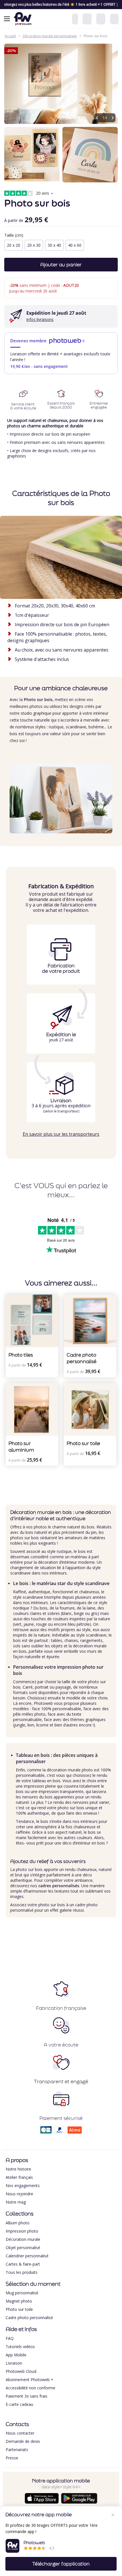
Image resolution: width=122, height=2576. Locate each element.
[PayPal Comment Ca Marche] (60, 2132)
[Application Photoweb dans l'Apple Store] (42, 2502)
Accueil (10, 36)
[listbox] (61, 246)
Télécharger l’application (61, 2564)
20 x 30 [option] (34, 245)
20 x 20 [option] (13, 245)
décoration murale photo (70, 1770)
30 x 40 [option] (54, 245)
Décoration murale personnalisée (50, 36)
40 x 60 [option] (75, 245)
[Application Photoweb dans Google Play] (79, 2502)
